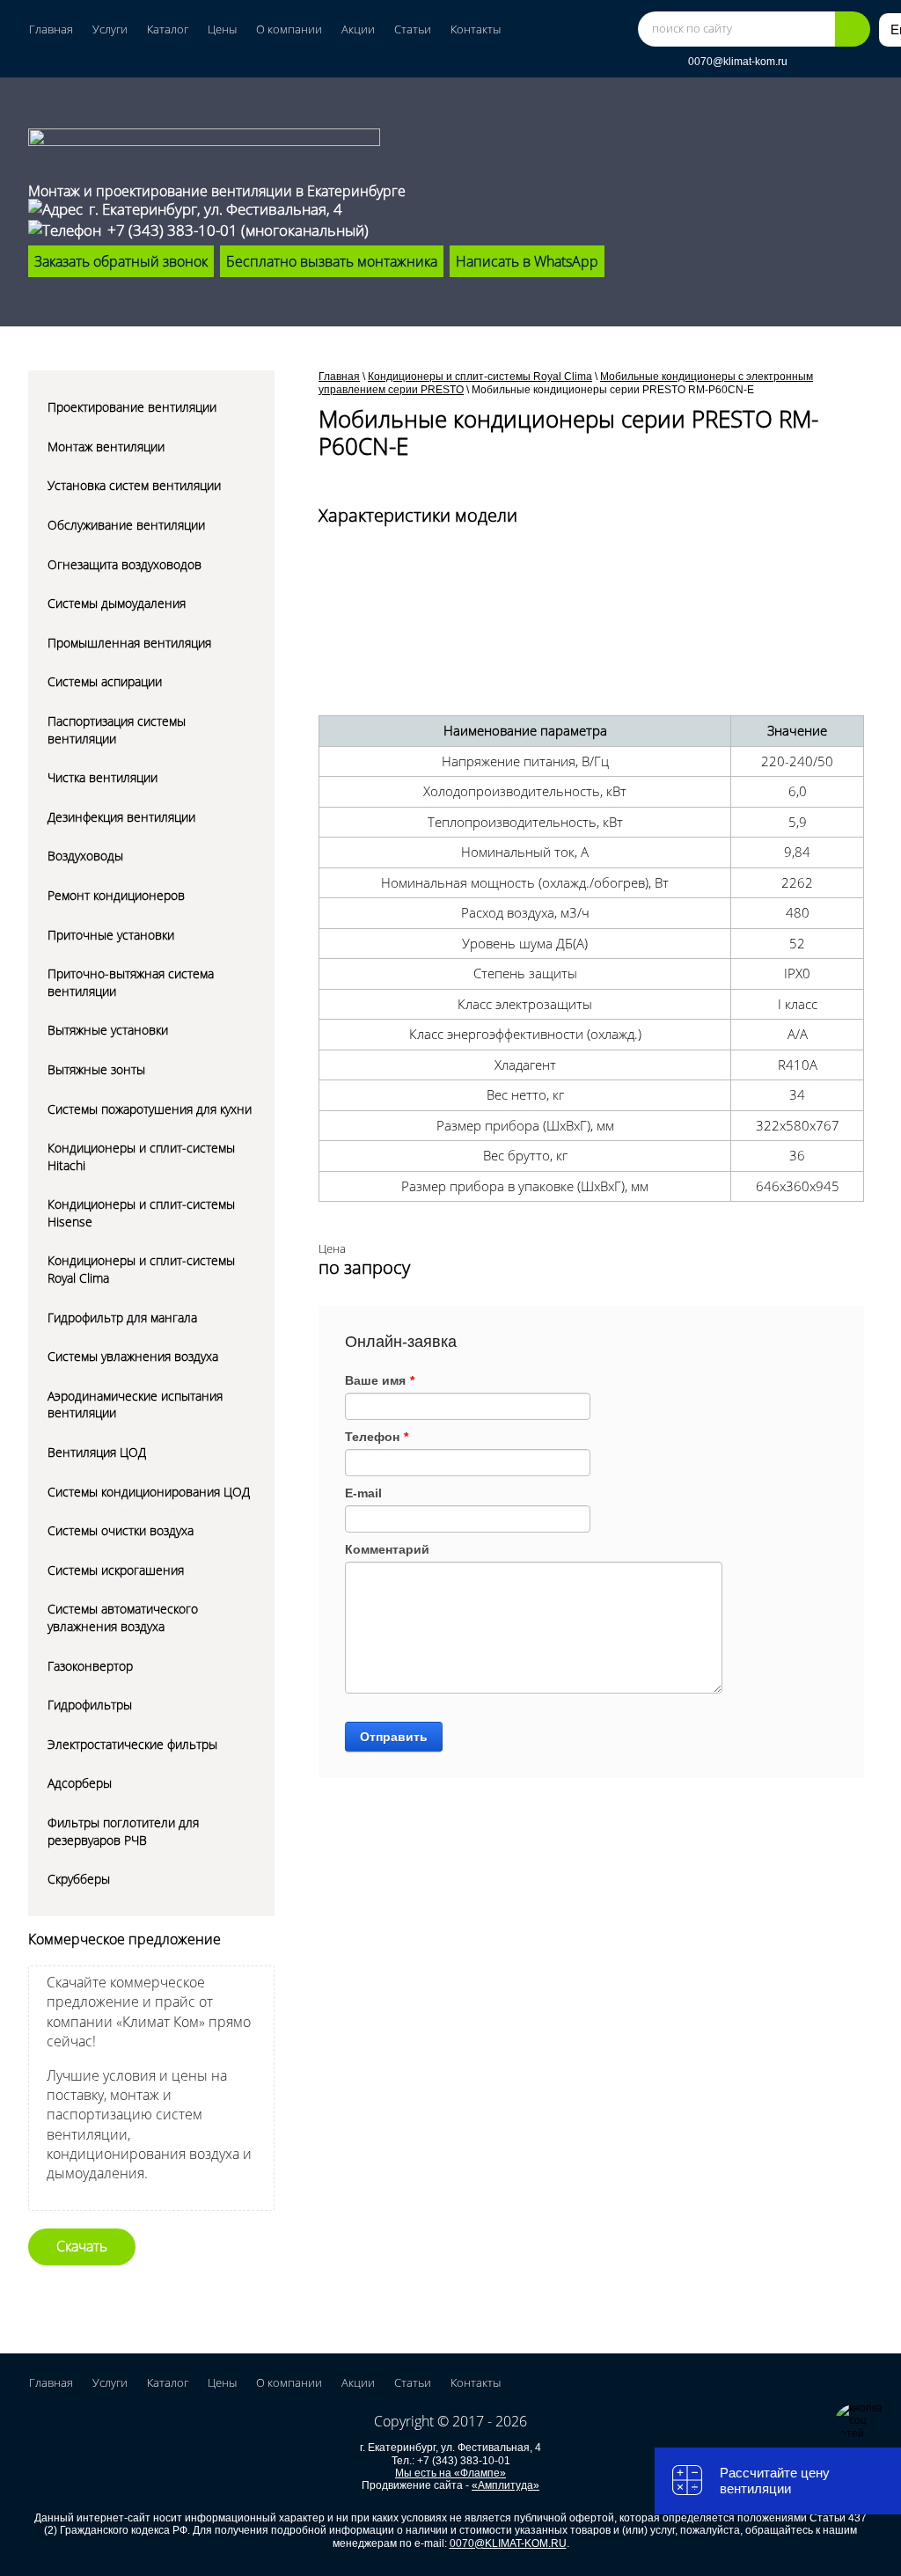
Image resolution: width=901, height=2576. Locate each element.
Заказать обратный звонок (121, 261)
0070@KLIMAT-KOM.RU (508, 2543)
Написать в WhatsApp (527, 261)
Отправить (394, 1737)
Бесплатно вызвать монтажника (332, 261)
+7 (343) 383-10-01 (172, 230)
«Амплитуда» (505, 2485)
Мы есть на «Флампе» (450, 2473)
